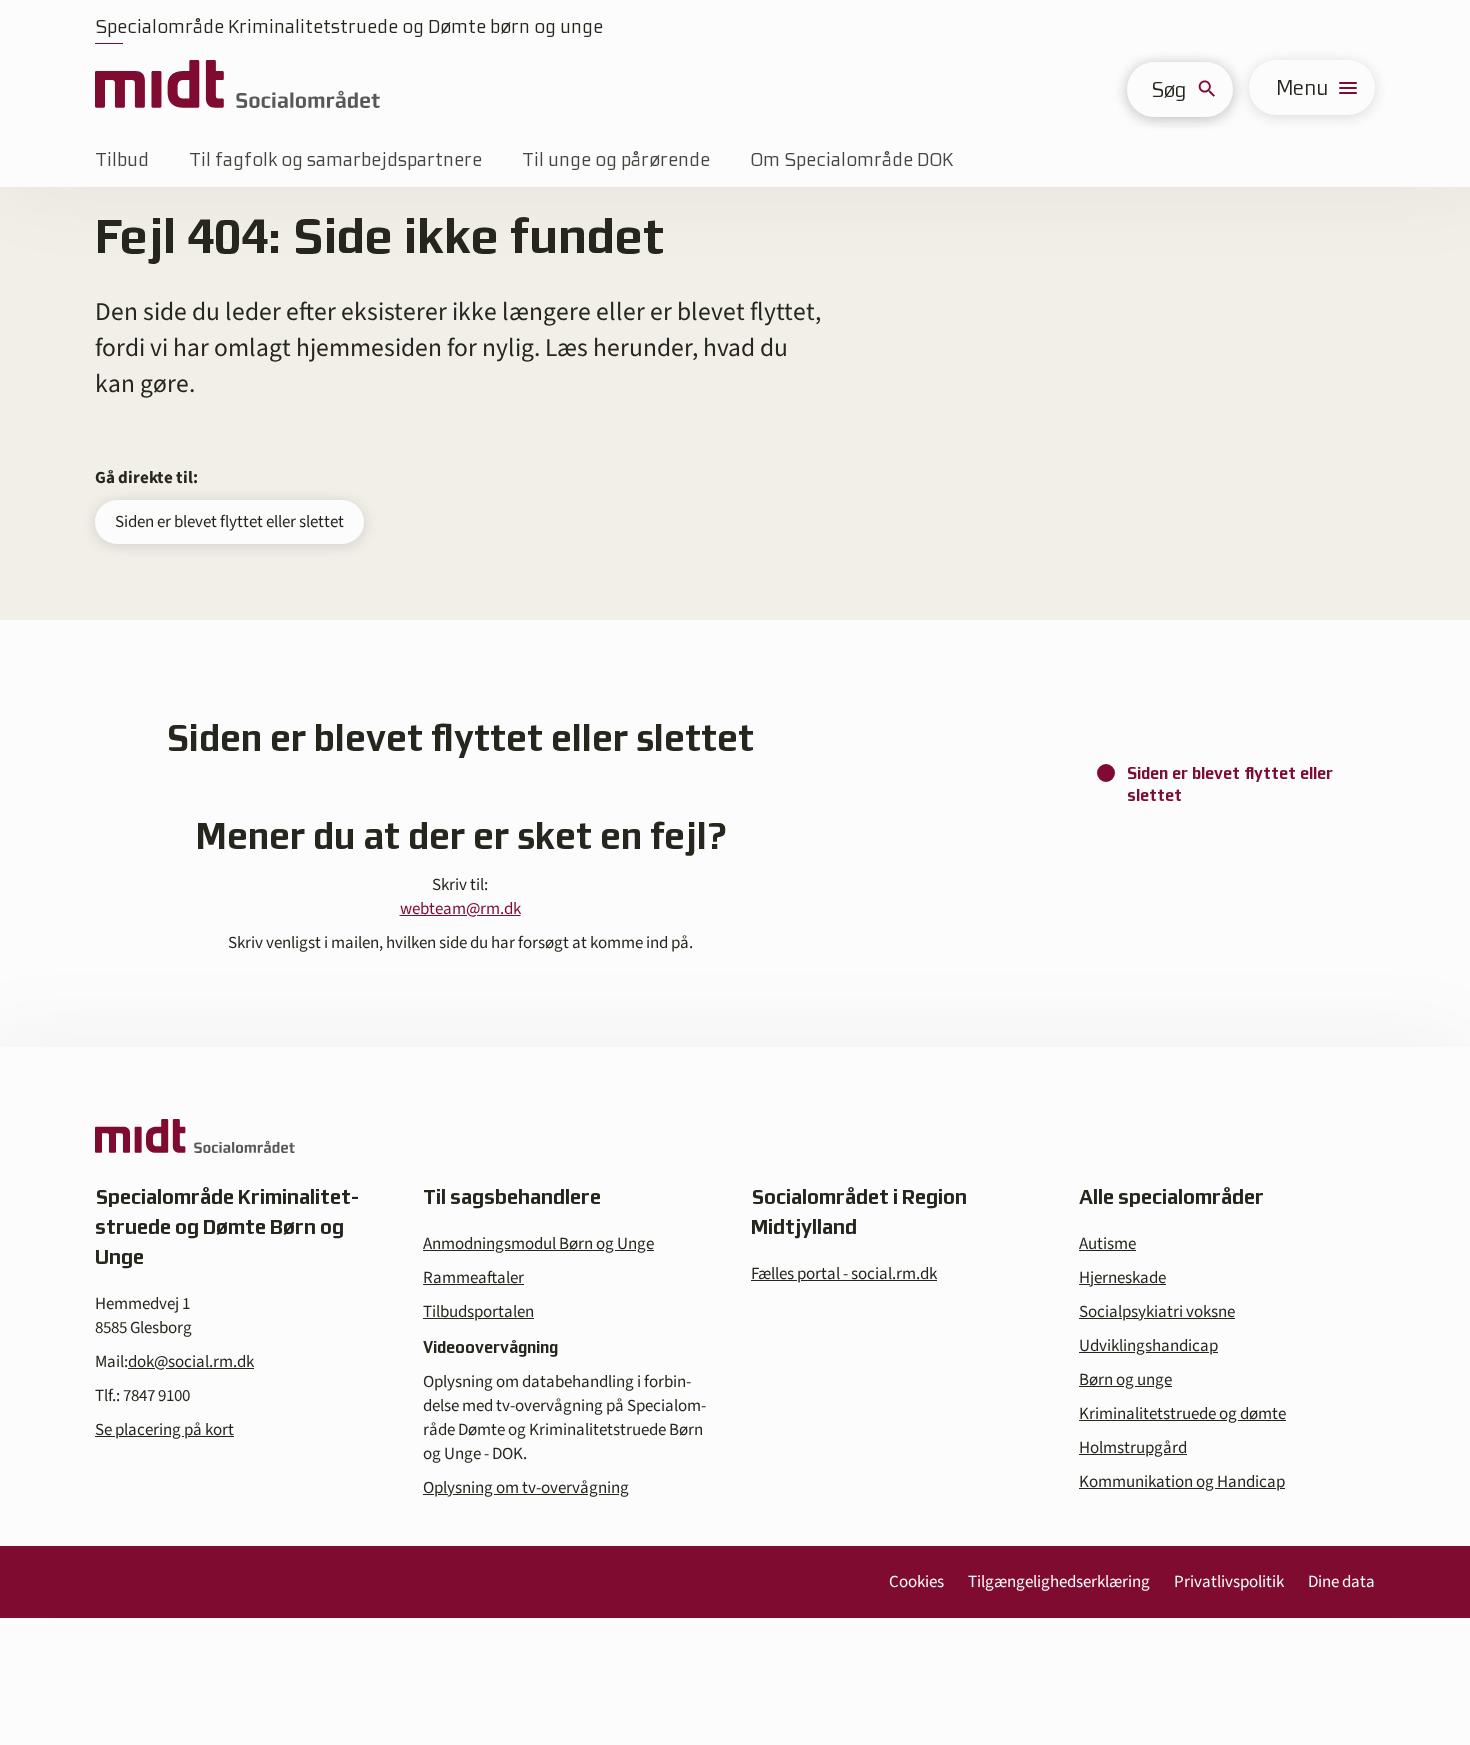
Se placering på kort (164, 1430)
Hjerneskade (1122, 1278)
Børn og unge (1125, 1380)
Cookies (916, 1582)
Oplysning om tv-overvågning (526, 1488)
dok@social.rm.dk (191, 1362)
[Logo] (237, 87)
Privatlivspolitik (1229, 1582)
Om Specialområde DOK (851, 159)
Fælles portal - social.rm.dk (844, 1274)
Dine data (1341, 1582)
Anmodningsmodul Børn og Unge (538, 1244)
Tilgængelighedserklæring (1059, 1582)
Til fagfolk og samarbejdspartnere (335, 159)
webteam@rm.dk (460, 909)
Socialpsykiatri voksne (1157, 1312)
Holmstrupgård (1133, 1448)
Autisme (1107, 1244)
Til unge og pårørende (616, 159)
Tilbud (122, 159)
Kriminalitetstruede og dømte (1182, 1414)
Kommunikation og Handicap (1182, 1482)
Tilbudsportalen (478, 1312)
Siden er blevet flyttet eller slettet (229, 522)
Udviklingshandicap (1148, 1346)
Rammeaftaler (473, 1278)
